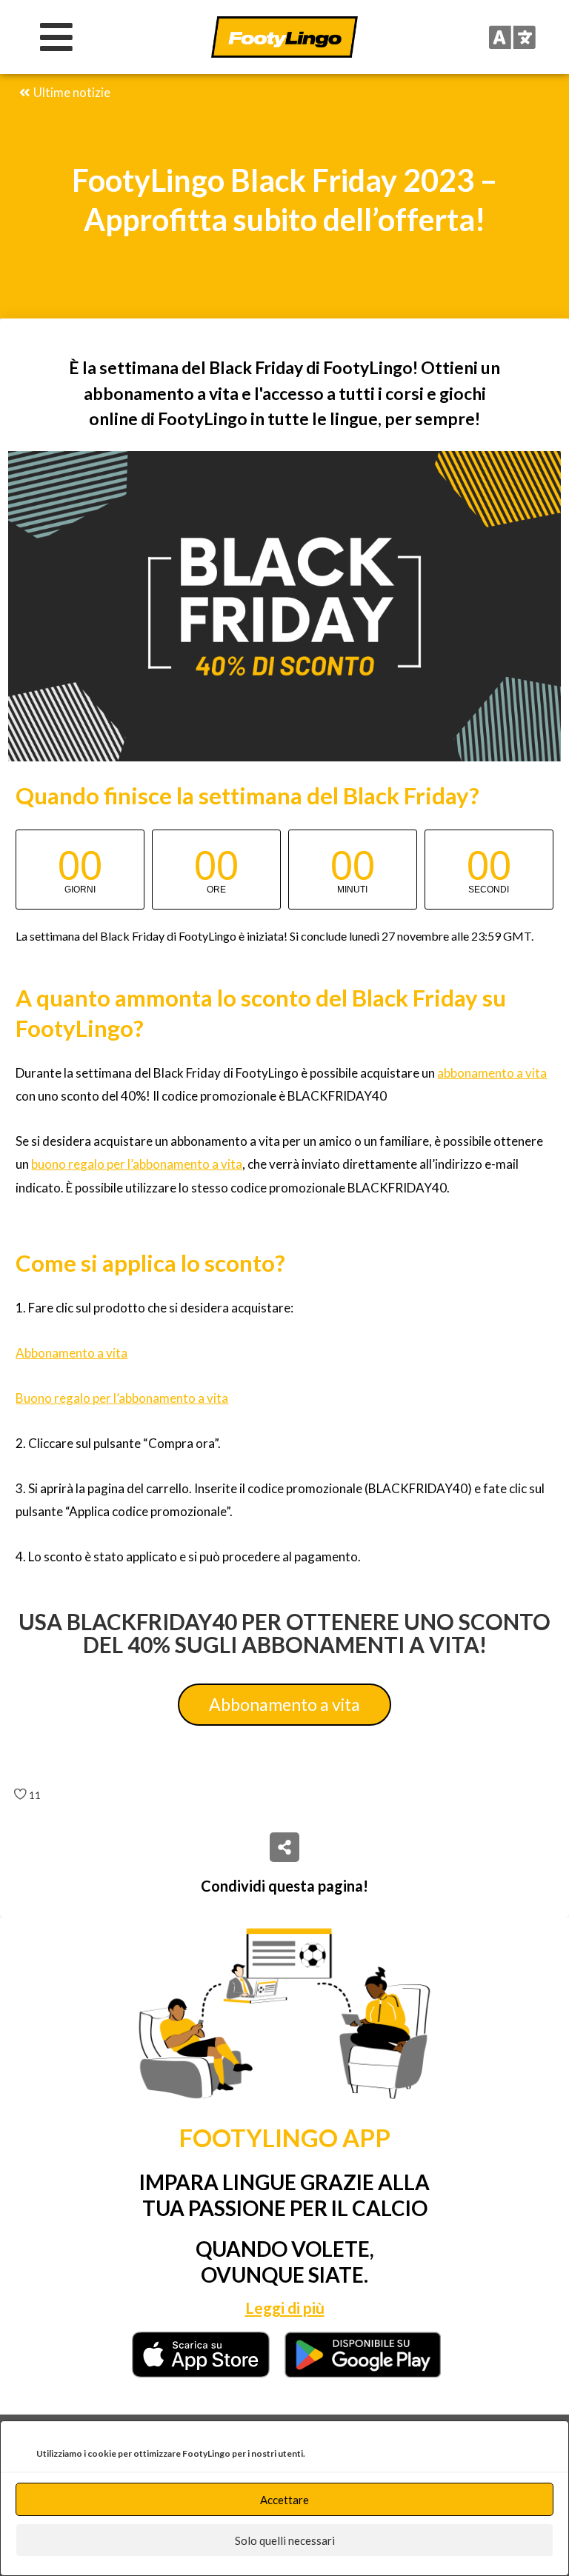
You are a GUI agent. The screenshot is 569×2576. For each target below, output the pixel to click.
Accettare (284, 2500)
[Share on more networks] (284, 1847)
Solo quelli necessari (285, 2540)
